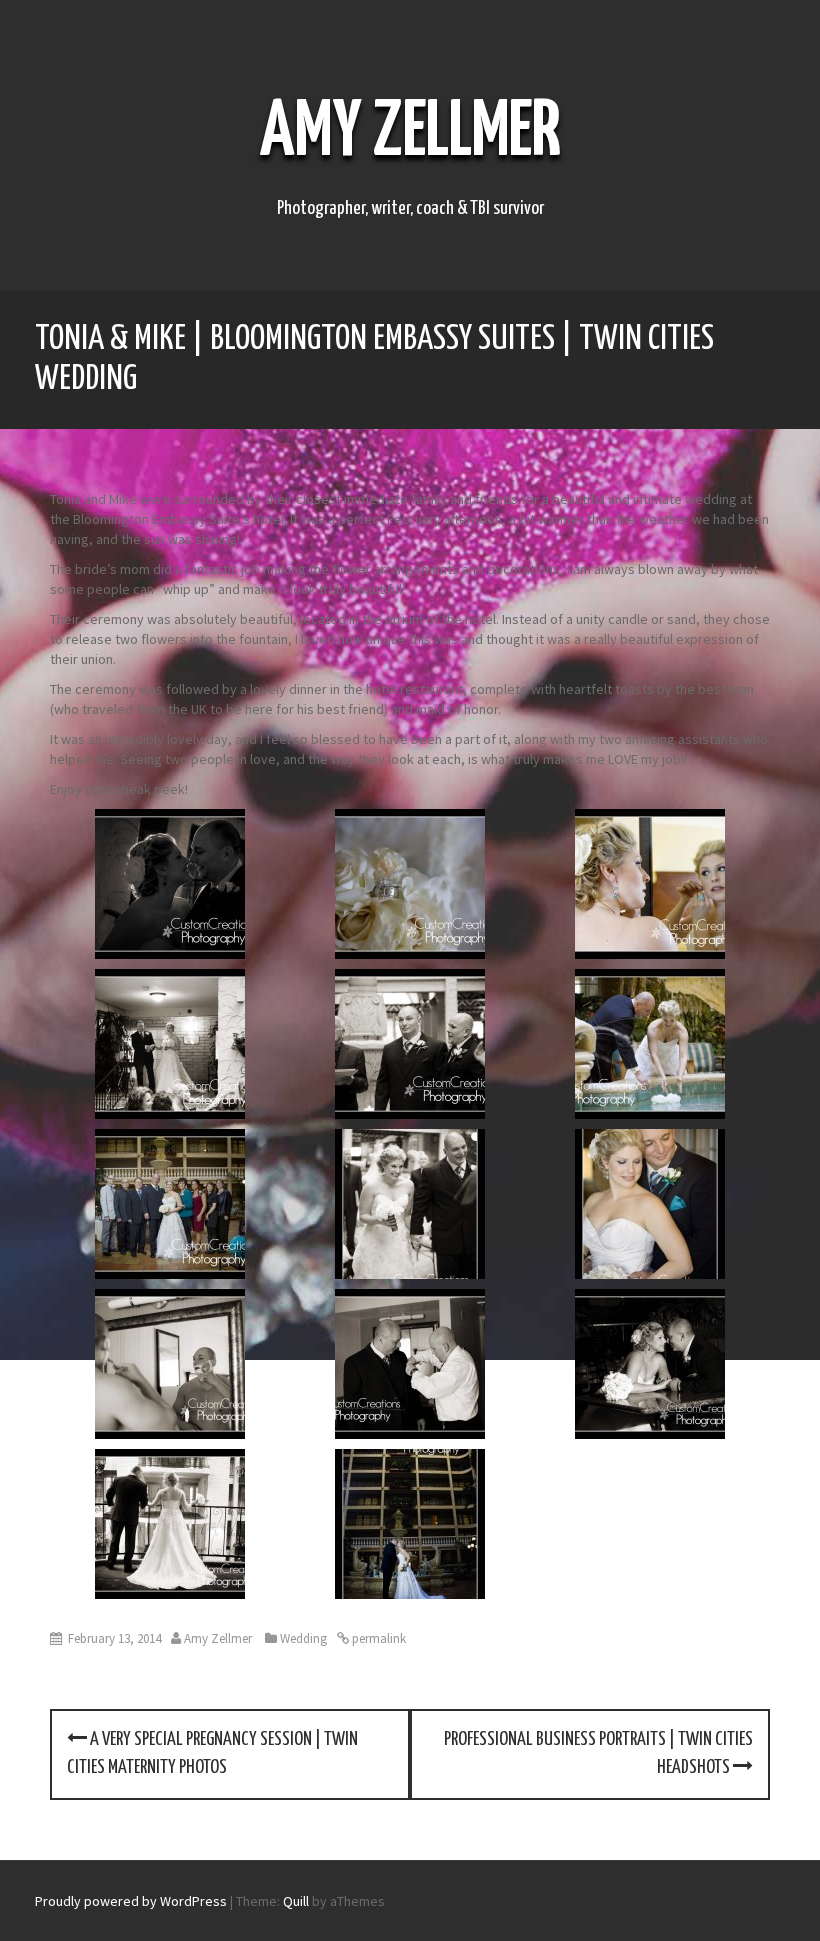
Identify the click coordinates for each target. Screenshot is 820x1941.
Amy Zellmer (410, 133)
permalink (377, 1638)
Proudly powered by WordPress (131, 1901)
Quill (296, 1901)
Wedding (303, 1638)
